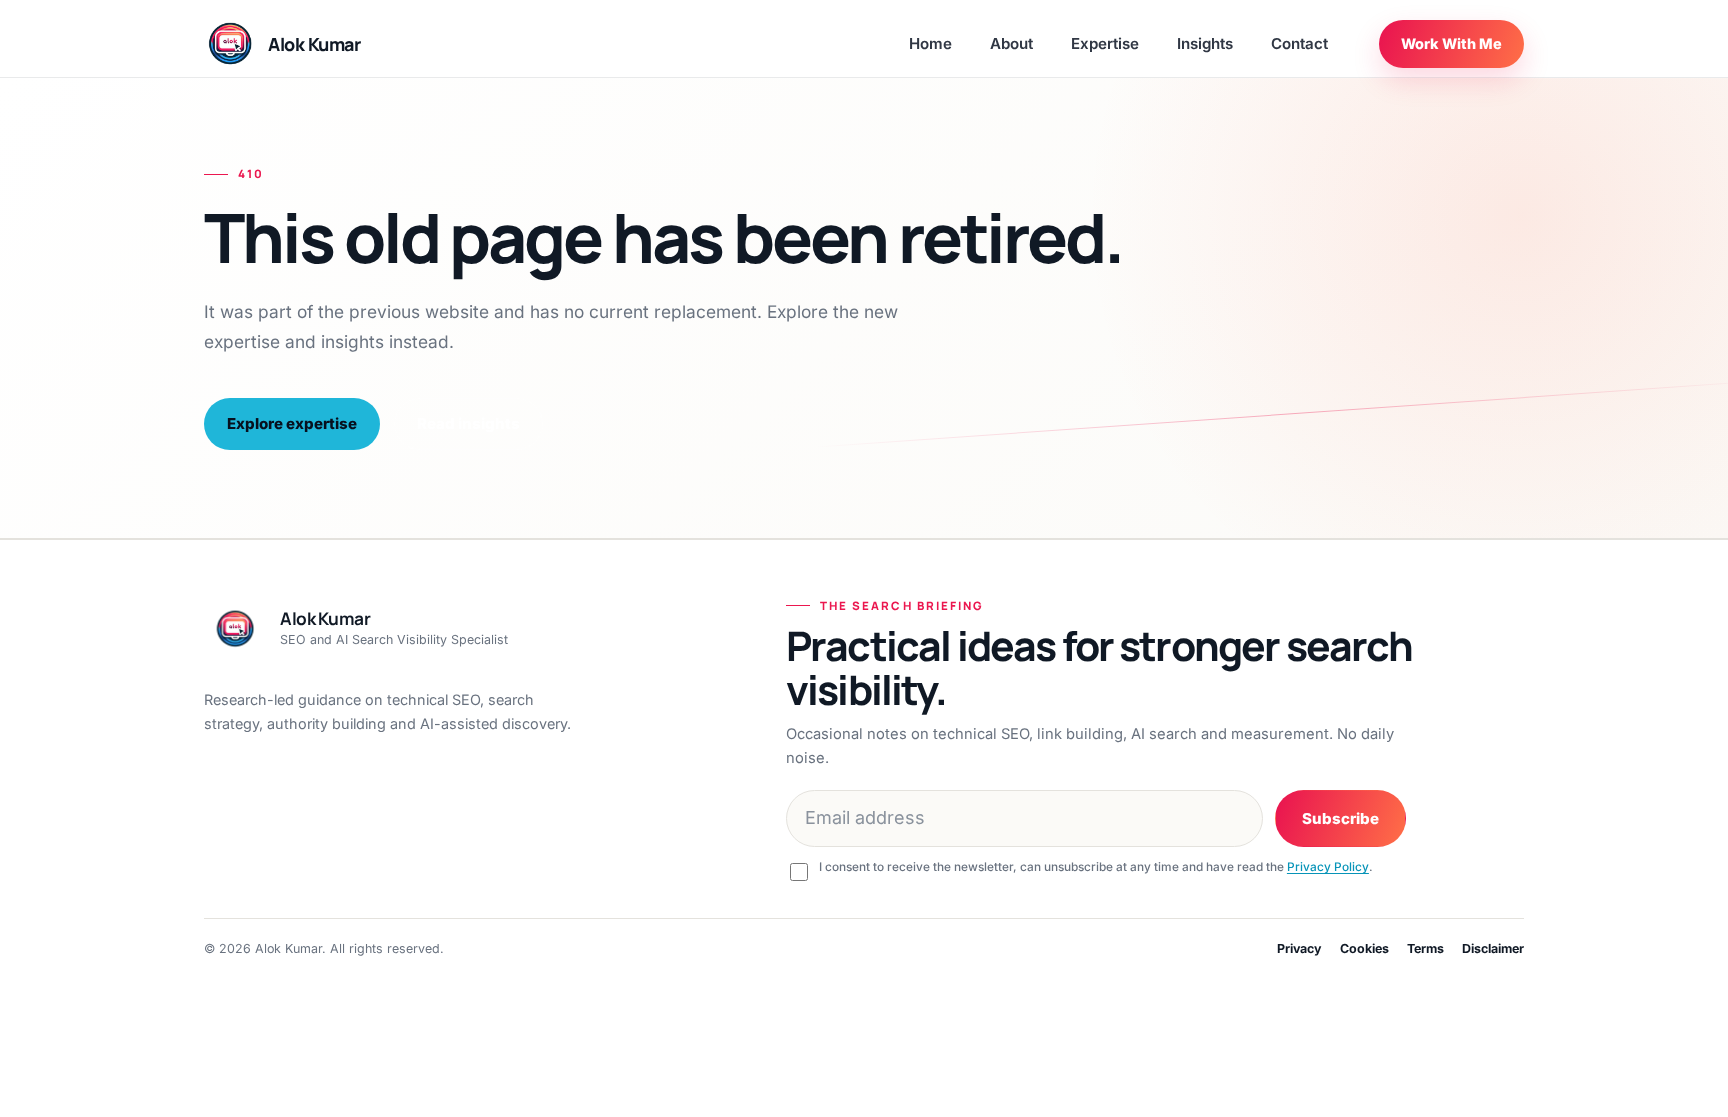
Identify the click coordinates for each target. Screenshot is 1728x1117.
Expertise (1105, 43)
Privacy (1299, 948)
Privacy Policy (1328, 867)
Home (930, 43)
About (1011, 43)
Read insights (468, 423)
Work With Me (1451, 43)
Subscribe (1340, 818)
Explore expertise (292, 423)
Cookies (1364, 948)
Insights (1205, 43)
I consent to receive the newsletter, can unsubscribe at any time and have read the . (1096, 867)
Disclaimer (1493, 948)
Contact (1299, 43)
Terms (1425, 948)
